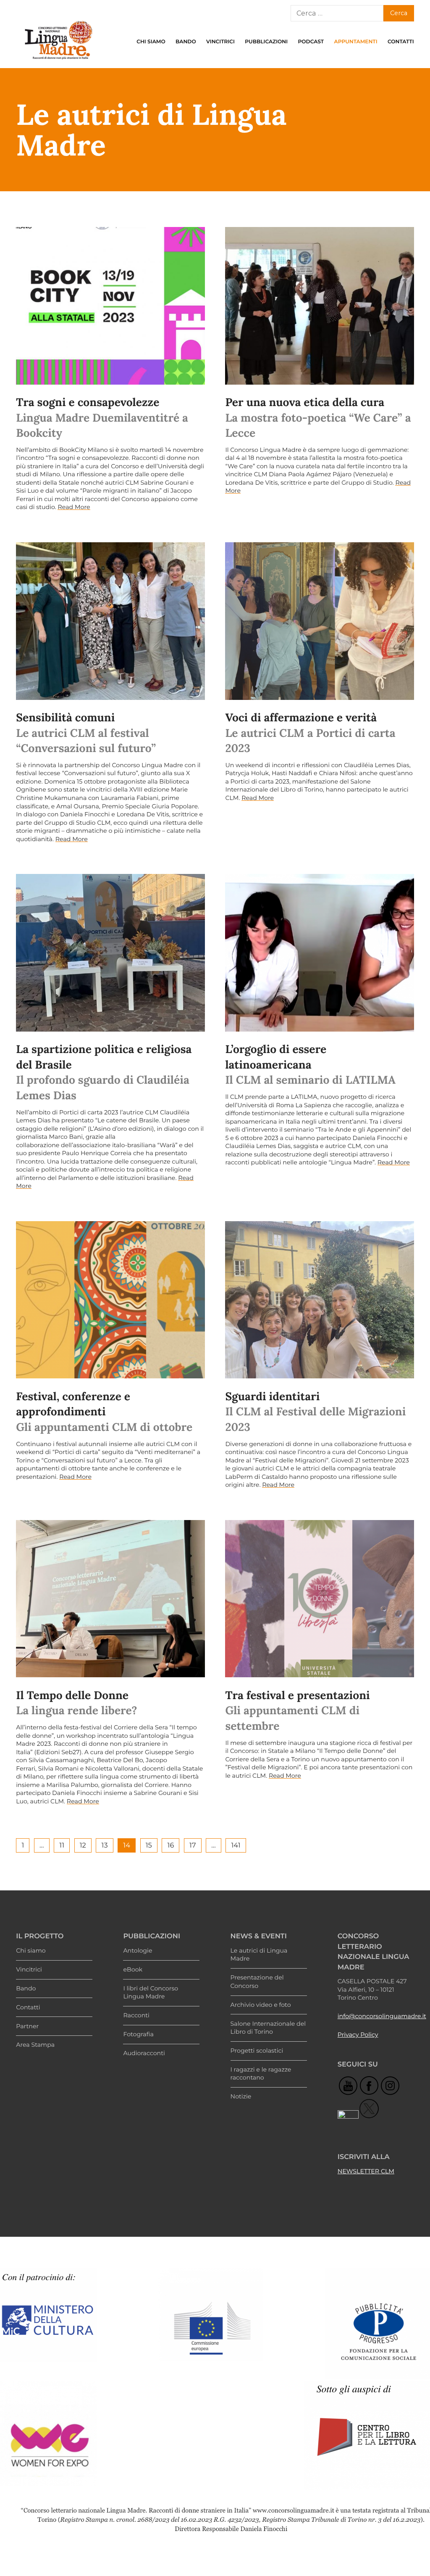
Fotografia (138, 2034)
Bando (186, 42)
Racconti (136, 2015)
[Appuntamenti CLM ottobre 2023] (110, 1300)
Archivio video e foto (261, 2005)
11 (62, 1845)
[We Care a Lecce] (319, 306)
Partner (27, 2026)
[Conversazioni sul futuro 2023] (110, 621)
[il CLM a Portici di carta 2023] (319, 621)
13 (105, 1845)
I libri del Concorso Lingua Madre (151, 1993)
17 (193, 1845)
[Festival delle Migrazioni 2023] (319, 1300)
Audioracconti (144, 2053)
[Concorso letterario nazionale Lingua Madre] (58, 61)
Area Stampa (35, 2045)
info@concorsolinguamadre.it (382, 2016)
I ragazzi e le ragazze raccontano (261, 2074)
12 (83, 1845)
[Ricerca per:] (337, 13)
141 (236, 1845)
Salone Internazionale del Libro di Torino (268, 2028)
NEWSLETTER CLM (366, 2171)
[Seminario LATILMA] (319, 953)
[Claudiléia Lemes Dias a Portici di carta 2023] (110, 953)
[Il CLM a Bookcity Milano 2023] (110, 306)
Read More (74, 507)
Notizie (241, 2096)
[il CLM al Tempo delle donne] (110, 1599)
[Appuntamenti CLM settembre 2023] (319, 1599)
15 (149, 1845)
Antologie (138, 1950)
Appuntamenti (356, 42)
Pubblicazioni (266, 42)
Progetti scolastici (257, 2051)
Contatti (401, 42)
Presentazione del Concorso (257, 1982)
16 (171, 1845)
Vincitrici (220, 42)
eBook (133, 1969)
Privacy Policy (358, 2035)
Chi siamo (151, 42)
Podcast (311, 42)
